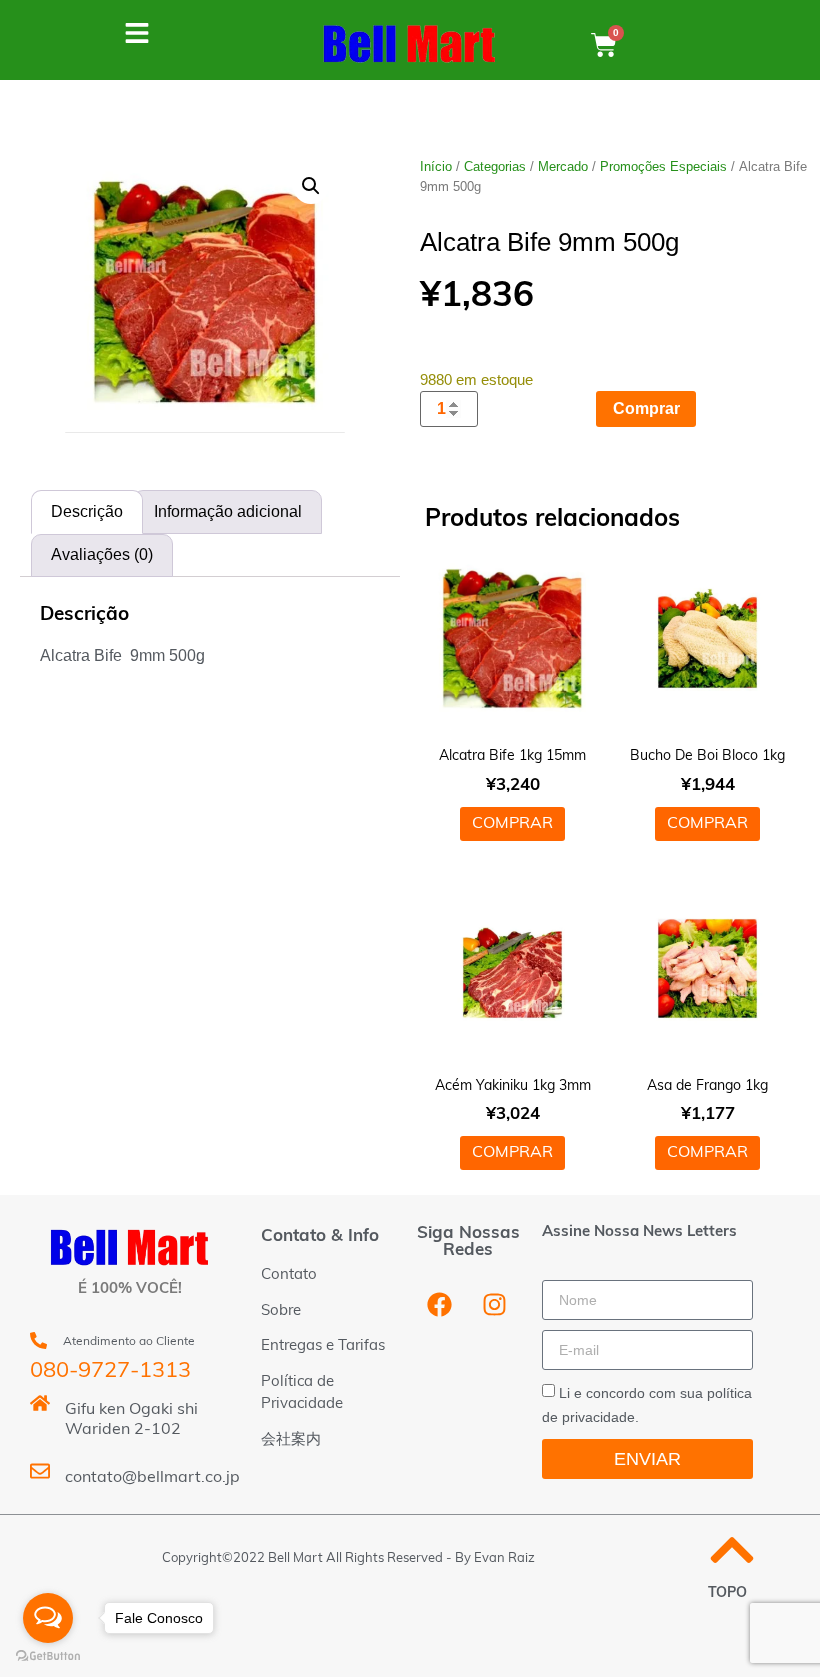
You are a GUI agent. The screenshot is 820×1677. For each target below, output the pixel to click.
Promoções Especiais (663, 166)
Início (436, 166)
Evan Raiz (504, 1558)
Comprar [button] (512, 824)
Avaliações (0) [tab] (102, 554)
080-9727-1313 (110, 1371)
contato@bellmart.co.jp (152, 1478)
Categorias (495, 166)
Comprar (646, 408)
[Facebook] (439, 1304)
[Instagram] (494, 1304)
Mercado (563, 166)
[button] (311, 186)
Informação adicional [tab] (228, 511)
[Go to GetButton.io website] (48, 1656)
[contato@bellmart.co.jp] (40, 1471)
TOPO (727, 1593)
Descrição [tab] (87, 511)
